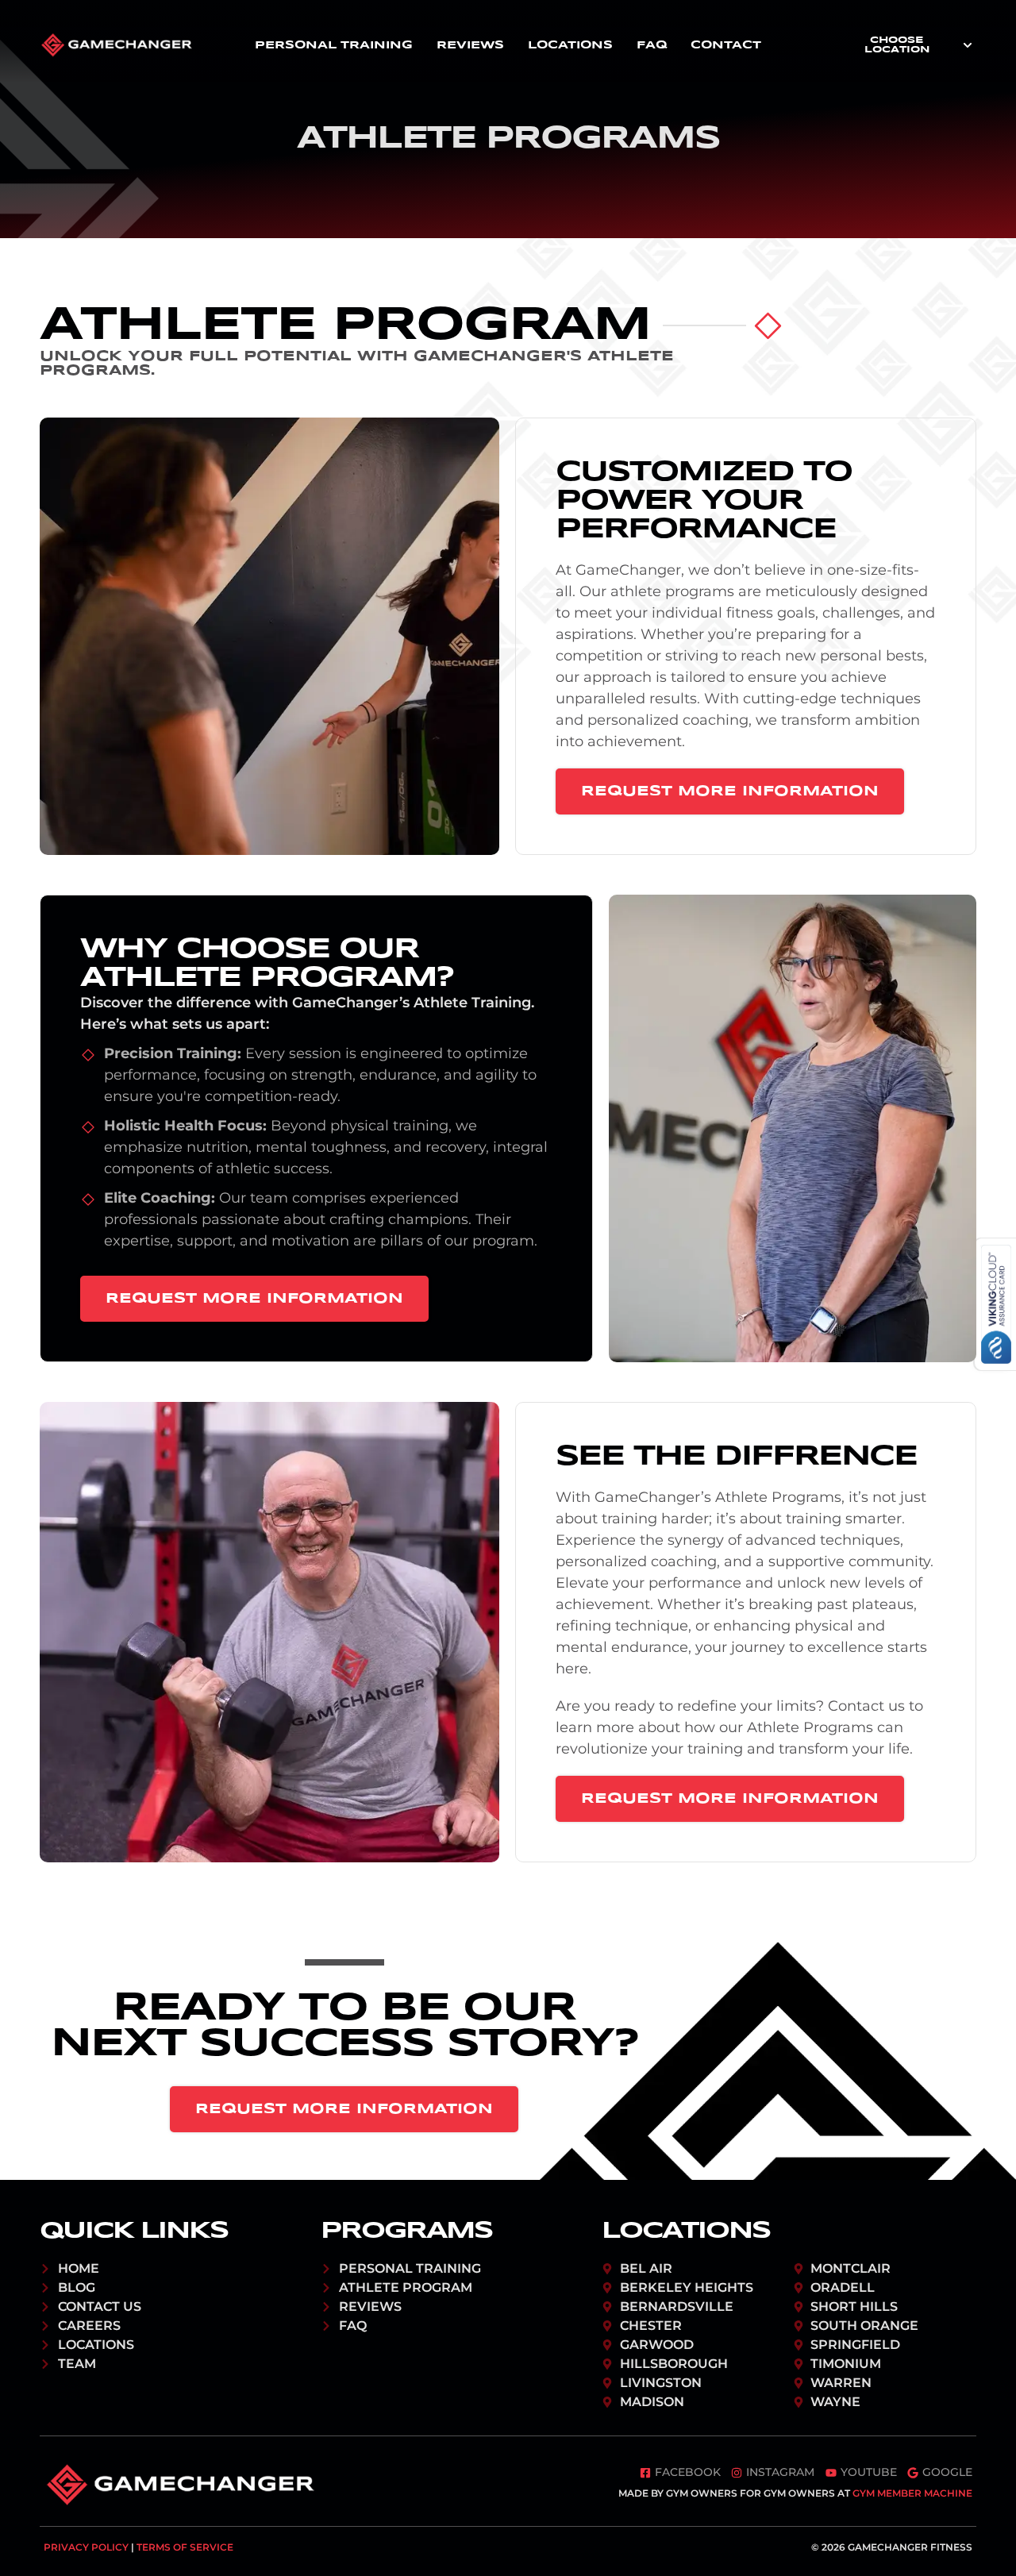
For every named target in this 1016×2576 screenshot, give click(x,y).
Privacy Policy (86, 2547)
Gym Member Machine (912, 2493)
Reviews (470, 45)
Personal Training (334, 45)
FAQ (652, 45)
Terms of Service (185, 2547)
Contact (726, 45)
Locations (570, 45)
